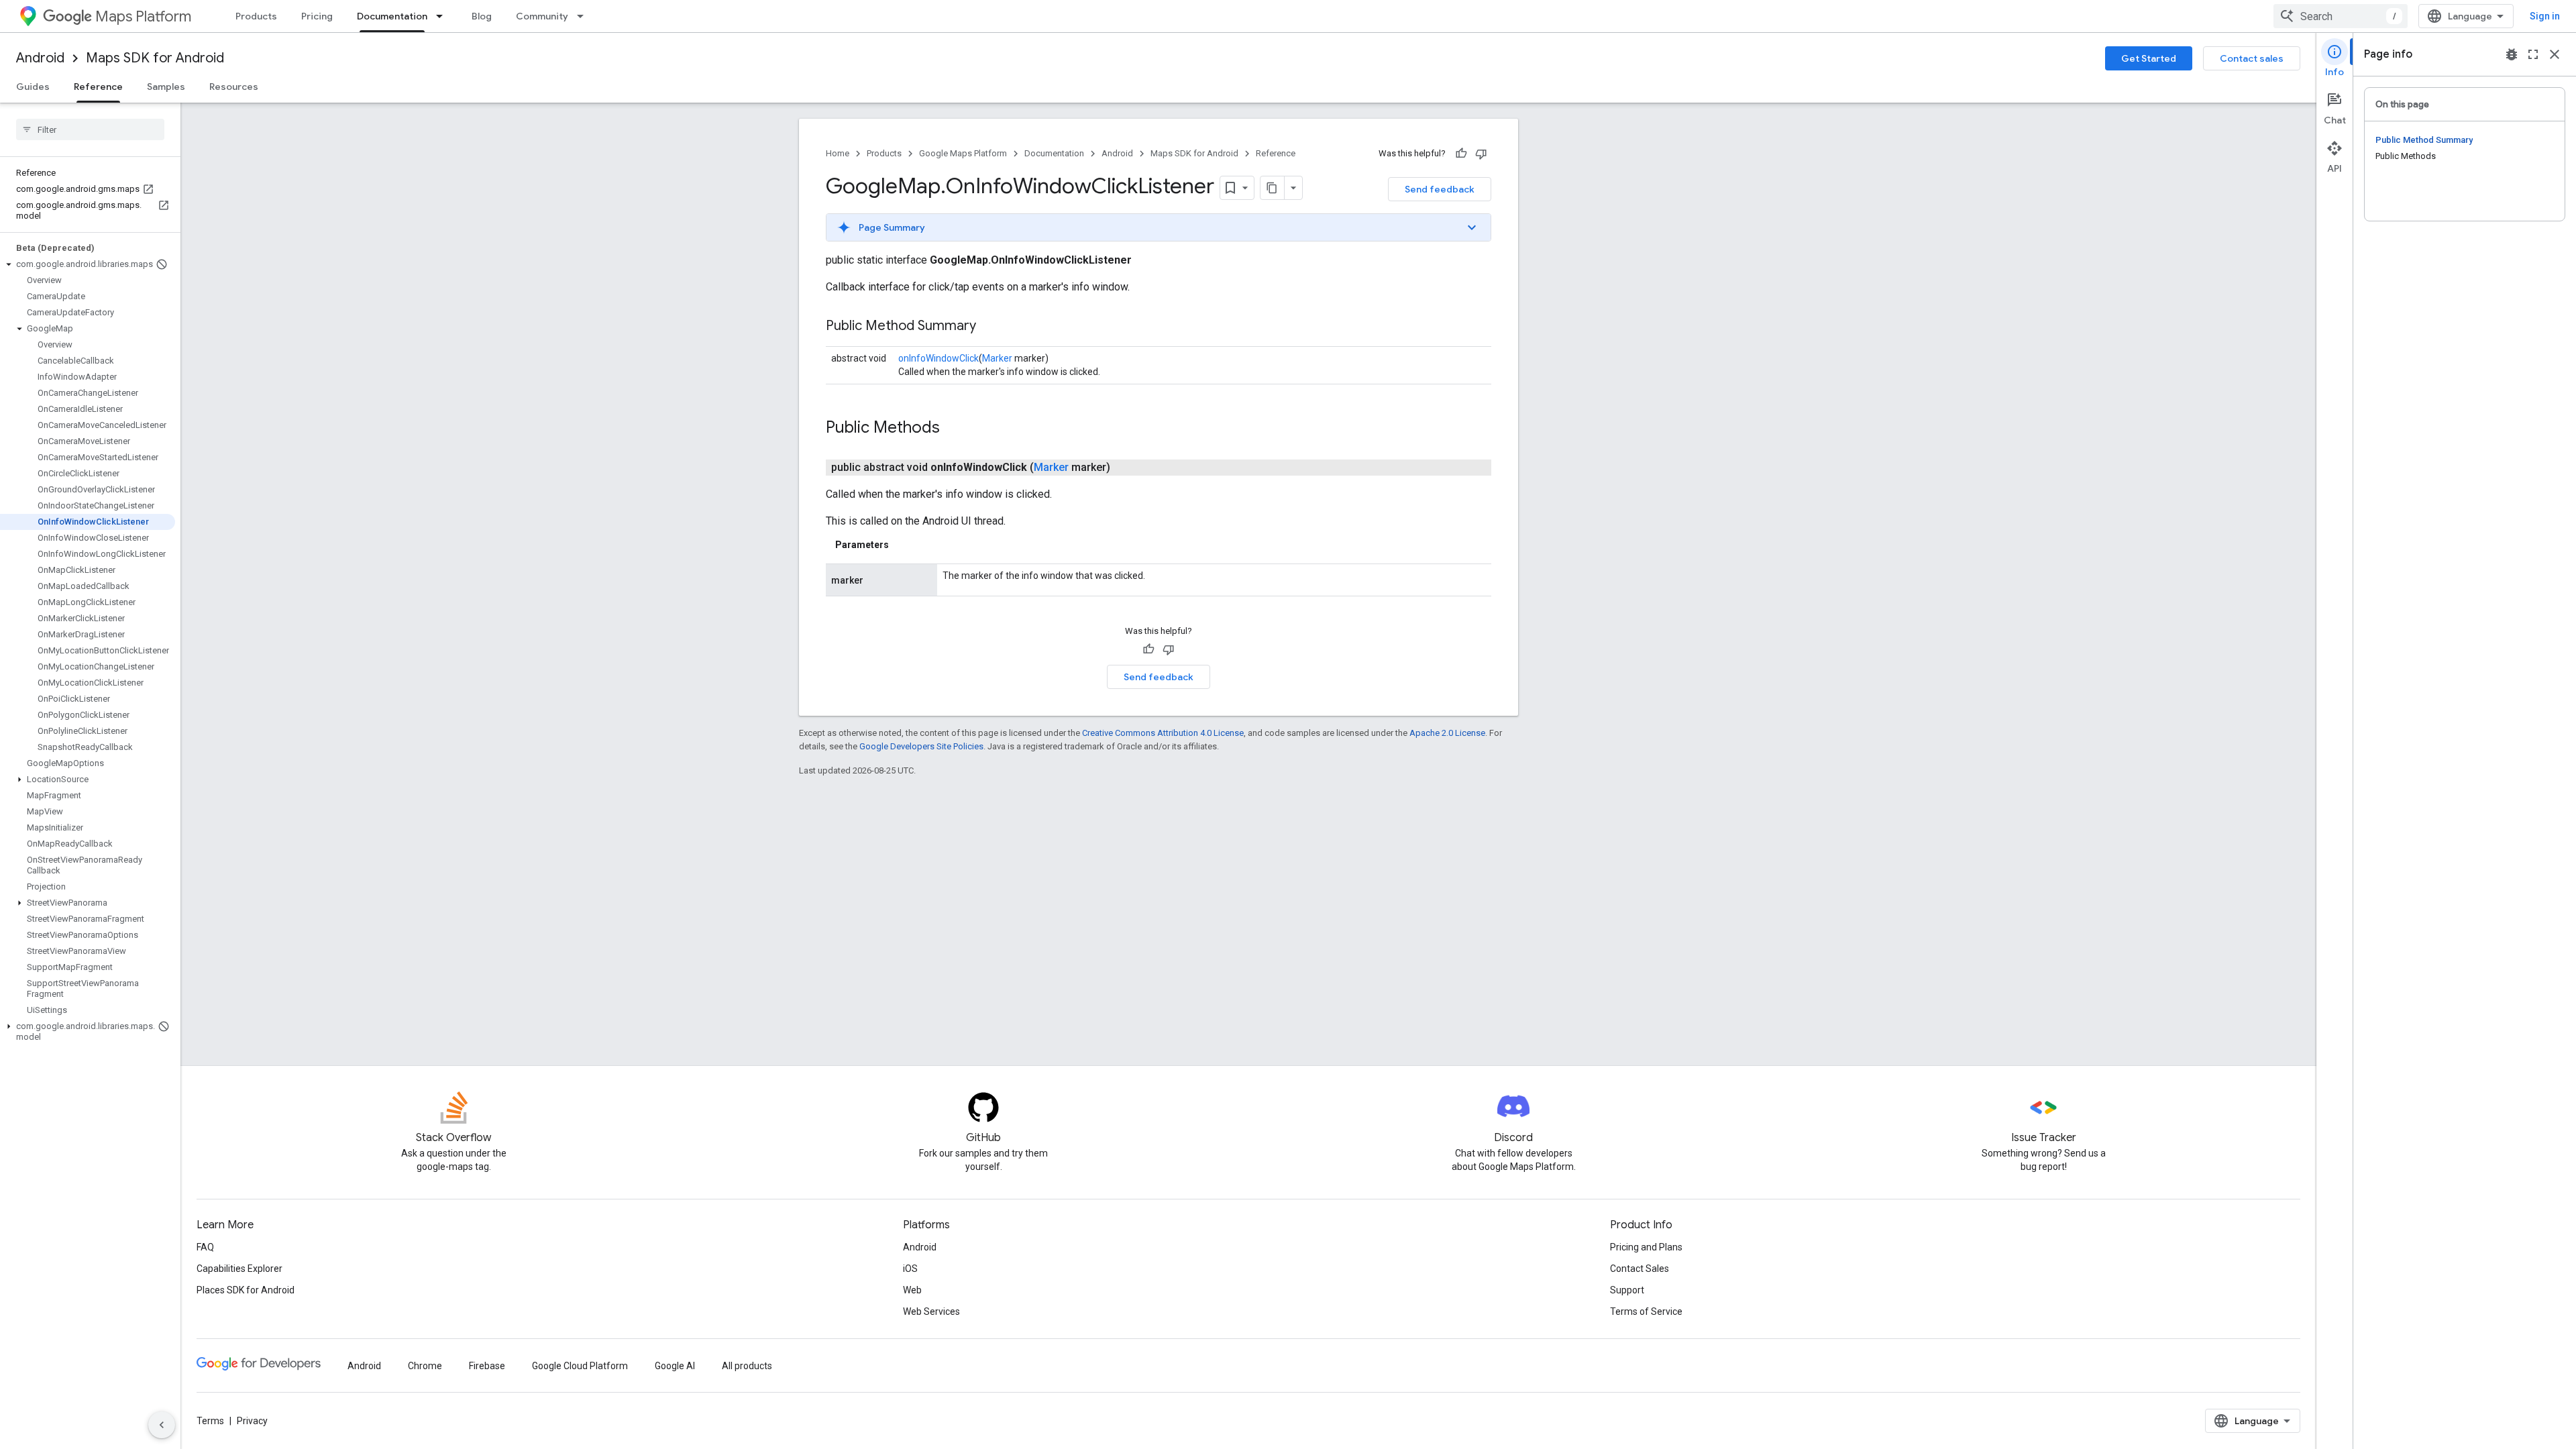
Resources (234, 87)
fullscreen (2533, 54)
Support (1627, 1290)
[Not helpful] (1481, 154)
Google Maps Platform (963, 153)
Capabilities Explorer (239, 1269)
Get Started (2149, 58)
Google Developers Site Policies (921, 746)
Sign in (2545, 16)
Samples (166, 87)
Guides (33, 87)
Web (912, 1290)
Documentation (392, 16)
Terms (210, 1421)
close (2555, 54)
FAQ (205, 1247)
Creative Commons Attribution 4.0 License (1163, 733)
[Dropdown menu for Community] (584, 16)
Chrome (425, 1366)
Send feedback (1440, 189)
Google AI (675, 1366)
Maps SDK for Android (155, 58)
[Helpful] (1461, 154)
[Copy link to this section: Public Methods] (953, 429)
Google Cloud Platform (580, 1366)
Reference (98, 87)
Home (838, 153)
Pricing (317, 16)
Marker (997, 358)
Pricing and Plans (1646, 1247)
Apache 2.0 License (1447, 733)
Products (256, 16)
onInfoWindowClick (938, 358)
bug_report (2512, 54)
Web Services (931, 1311)
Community (542, 16)
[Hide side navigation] (162, 1425)
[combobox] (2341, 16)
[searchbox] (90, 129)
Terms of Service (1646, 1311)
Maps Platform (143, 16)
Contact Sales (1640, 1269)
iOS (910, 1269)
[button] (88, 264)
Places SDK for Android (246, 1290)
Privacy (252, 1421)
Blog (482, 16)
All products (747, 1366)
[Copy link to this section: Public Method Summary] (989, 327)
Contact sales (2252, 58)
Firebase (487, 1366)
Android (40, 58)
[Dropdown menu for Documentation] (443, 16)
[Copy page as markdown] (1273, 188)
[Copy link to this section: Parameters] (902, 545)
